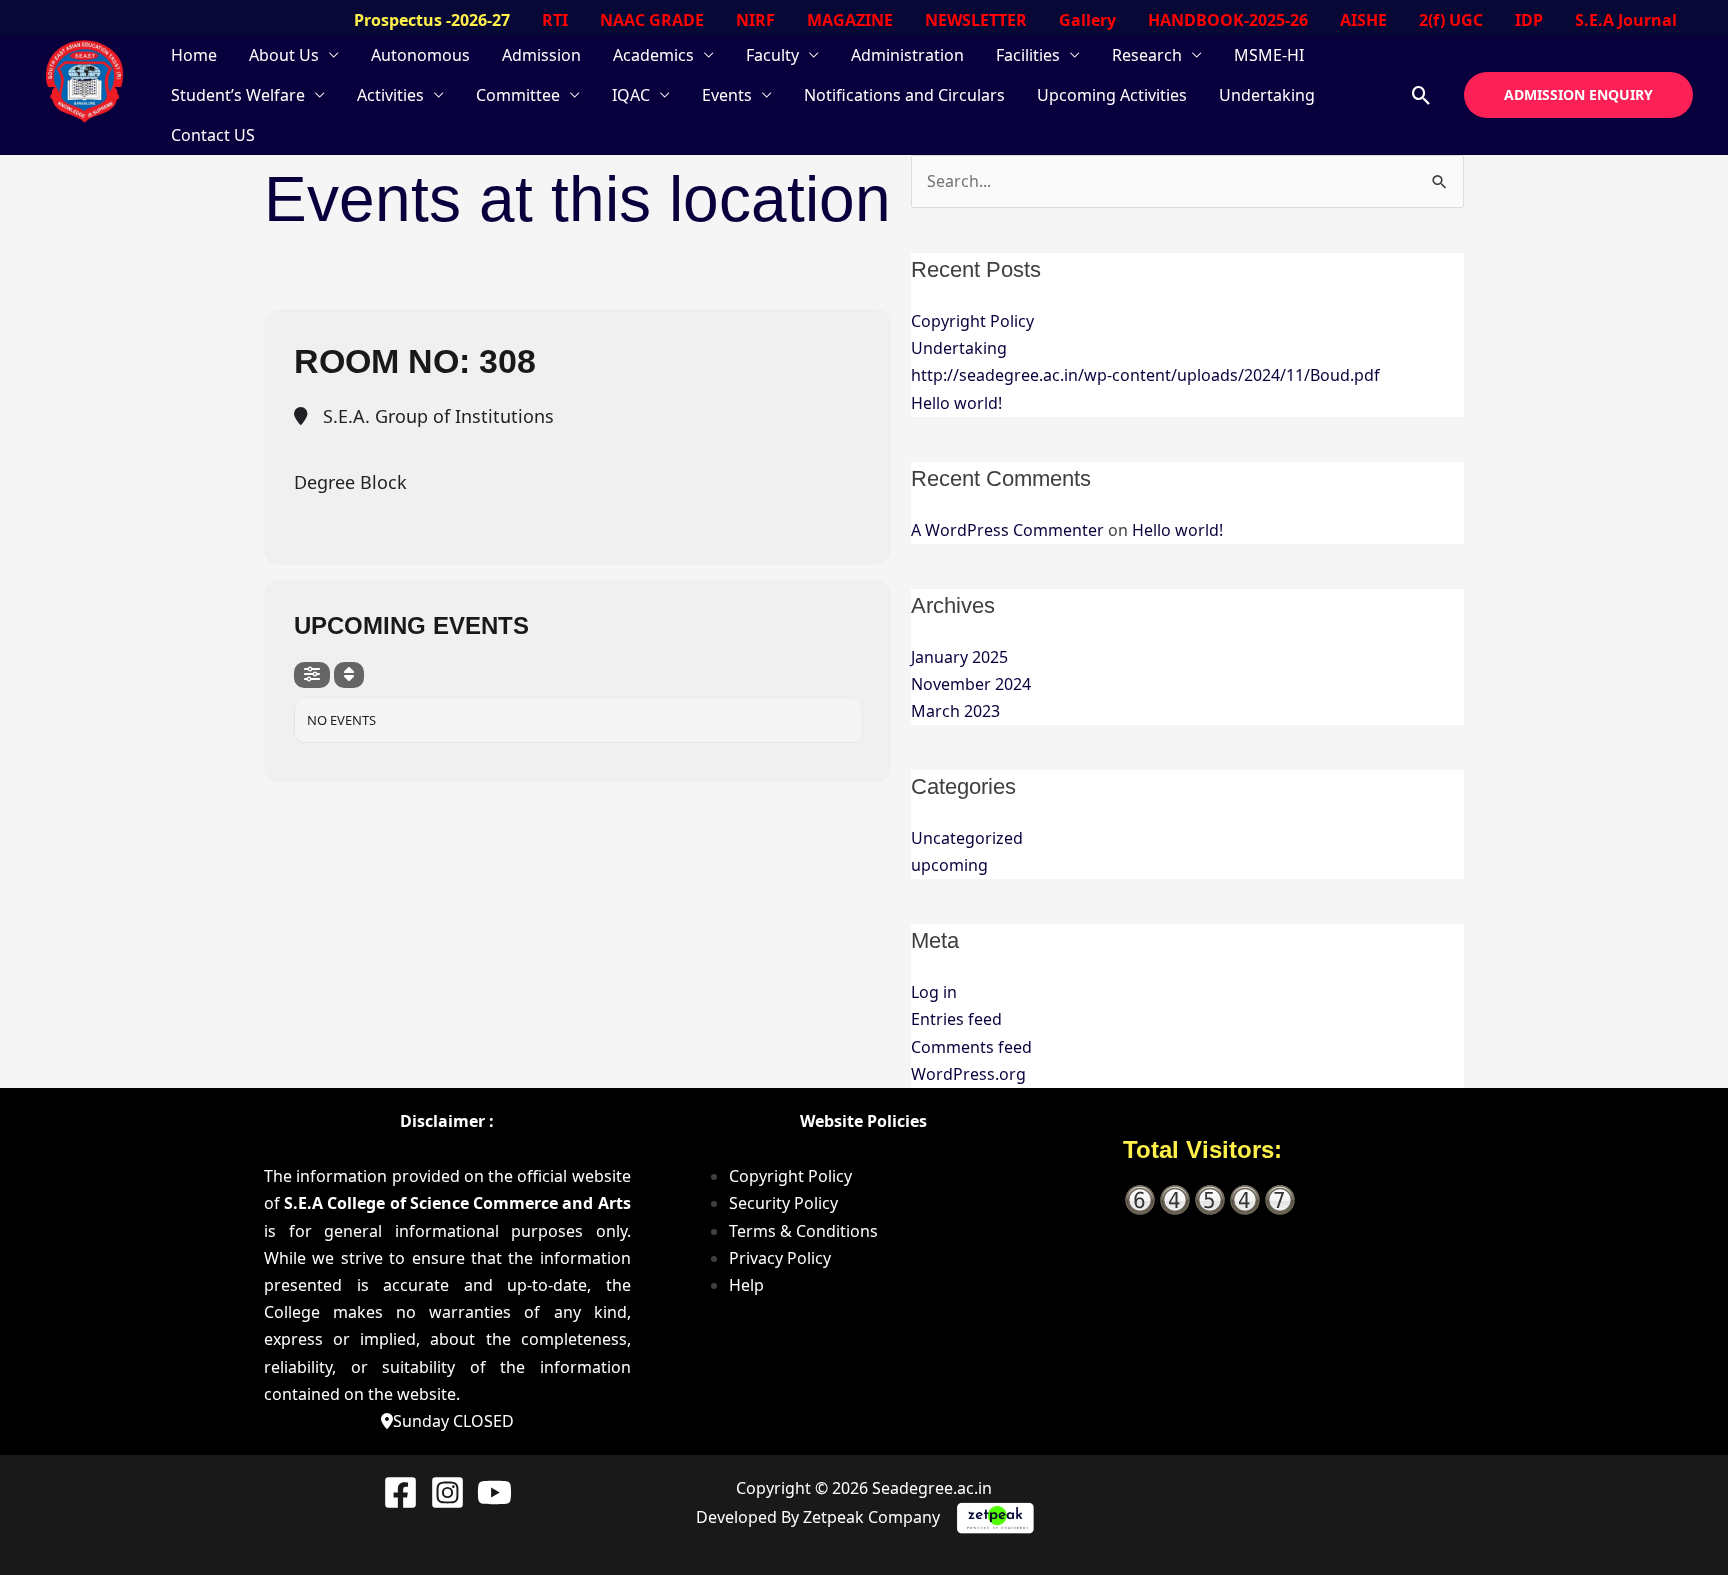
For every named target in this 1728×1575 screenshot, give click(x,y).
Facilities (1028, 55)
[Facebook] (400, 1492)
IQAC (631, 95)
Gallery (1087, 20)
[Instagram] (447, 1492)
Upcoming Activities (1112, 95)
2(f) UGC (1451, 20)
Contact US (213, 135)
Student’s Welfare (238, 95)
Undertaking (1267, 95)
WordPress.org (968, 1074)
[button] (1421, 95)
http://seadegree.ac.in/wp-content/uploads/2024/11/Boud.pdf (1145, 375)
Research (1147, 55)
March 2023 (955, 711)
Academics (653, 55)
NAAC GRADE (652, 20)
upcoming (949, 865)
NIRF (755, 20)
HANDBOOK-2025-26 (1228, 20)
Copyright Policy (972, 321)
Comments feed (971, 1047)
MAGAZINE (850, 20)
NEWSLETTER (976, 20)
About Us (284, 55)
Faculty (772, 55)
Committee (518, 95)
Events (727, 95)
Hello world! (956, 403)
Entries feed (956, 1019)
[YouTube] (494, 1492)
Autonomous (420, 55)
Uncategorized (967, 838)
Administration (907, 55)
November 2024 (971, 684)
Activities (390, 95)
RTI (555, 20)
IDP (1529, 20)
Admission (541, 55)
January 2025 (959, 657)
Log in (934, 992)
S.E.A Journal (1626, 20)
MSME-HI (1269, 55)
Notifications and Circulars (904, 95)
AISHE (1363, 20)
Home (194, 55)
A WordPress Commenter (1007, 530)
